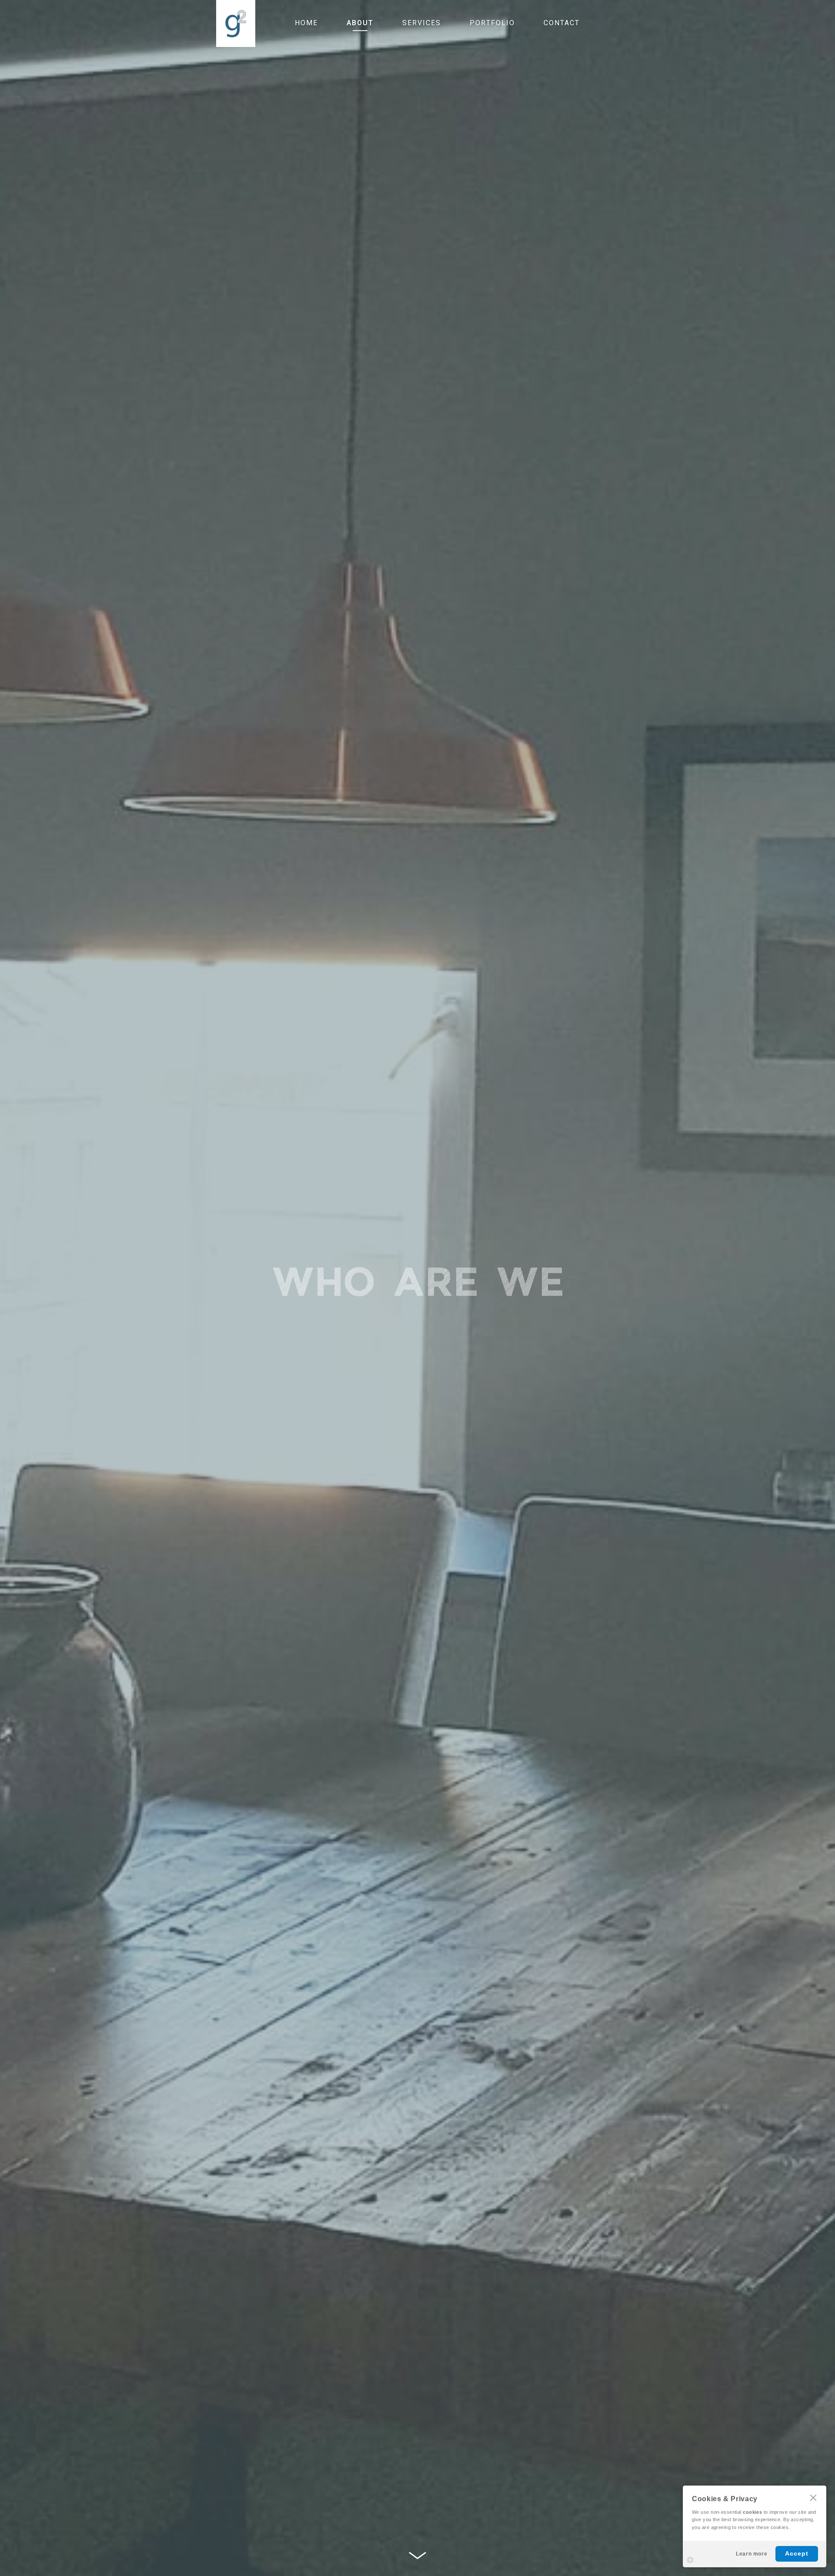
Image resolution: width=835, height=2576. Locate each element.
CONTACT (562, 23)
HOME (306, 23)
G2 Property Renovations (236, 23)
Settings (690, 2560)
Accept (797, 2553)
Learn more (751, 2554)
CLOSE (813, 2498)
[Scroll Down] (417, 2556)
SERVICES (422, 23)
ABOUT (360, 23)
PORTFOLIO (492, 23)
